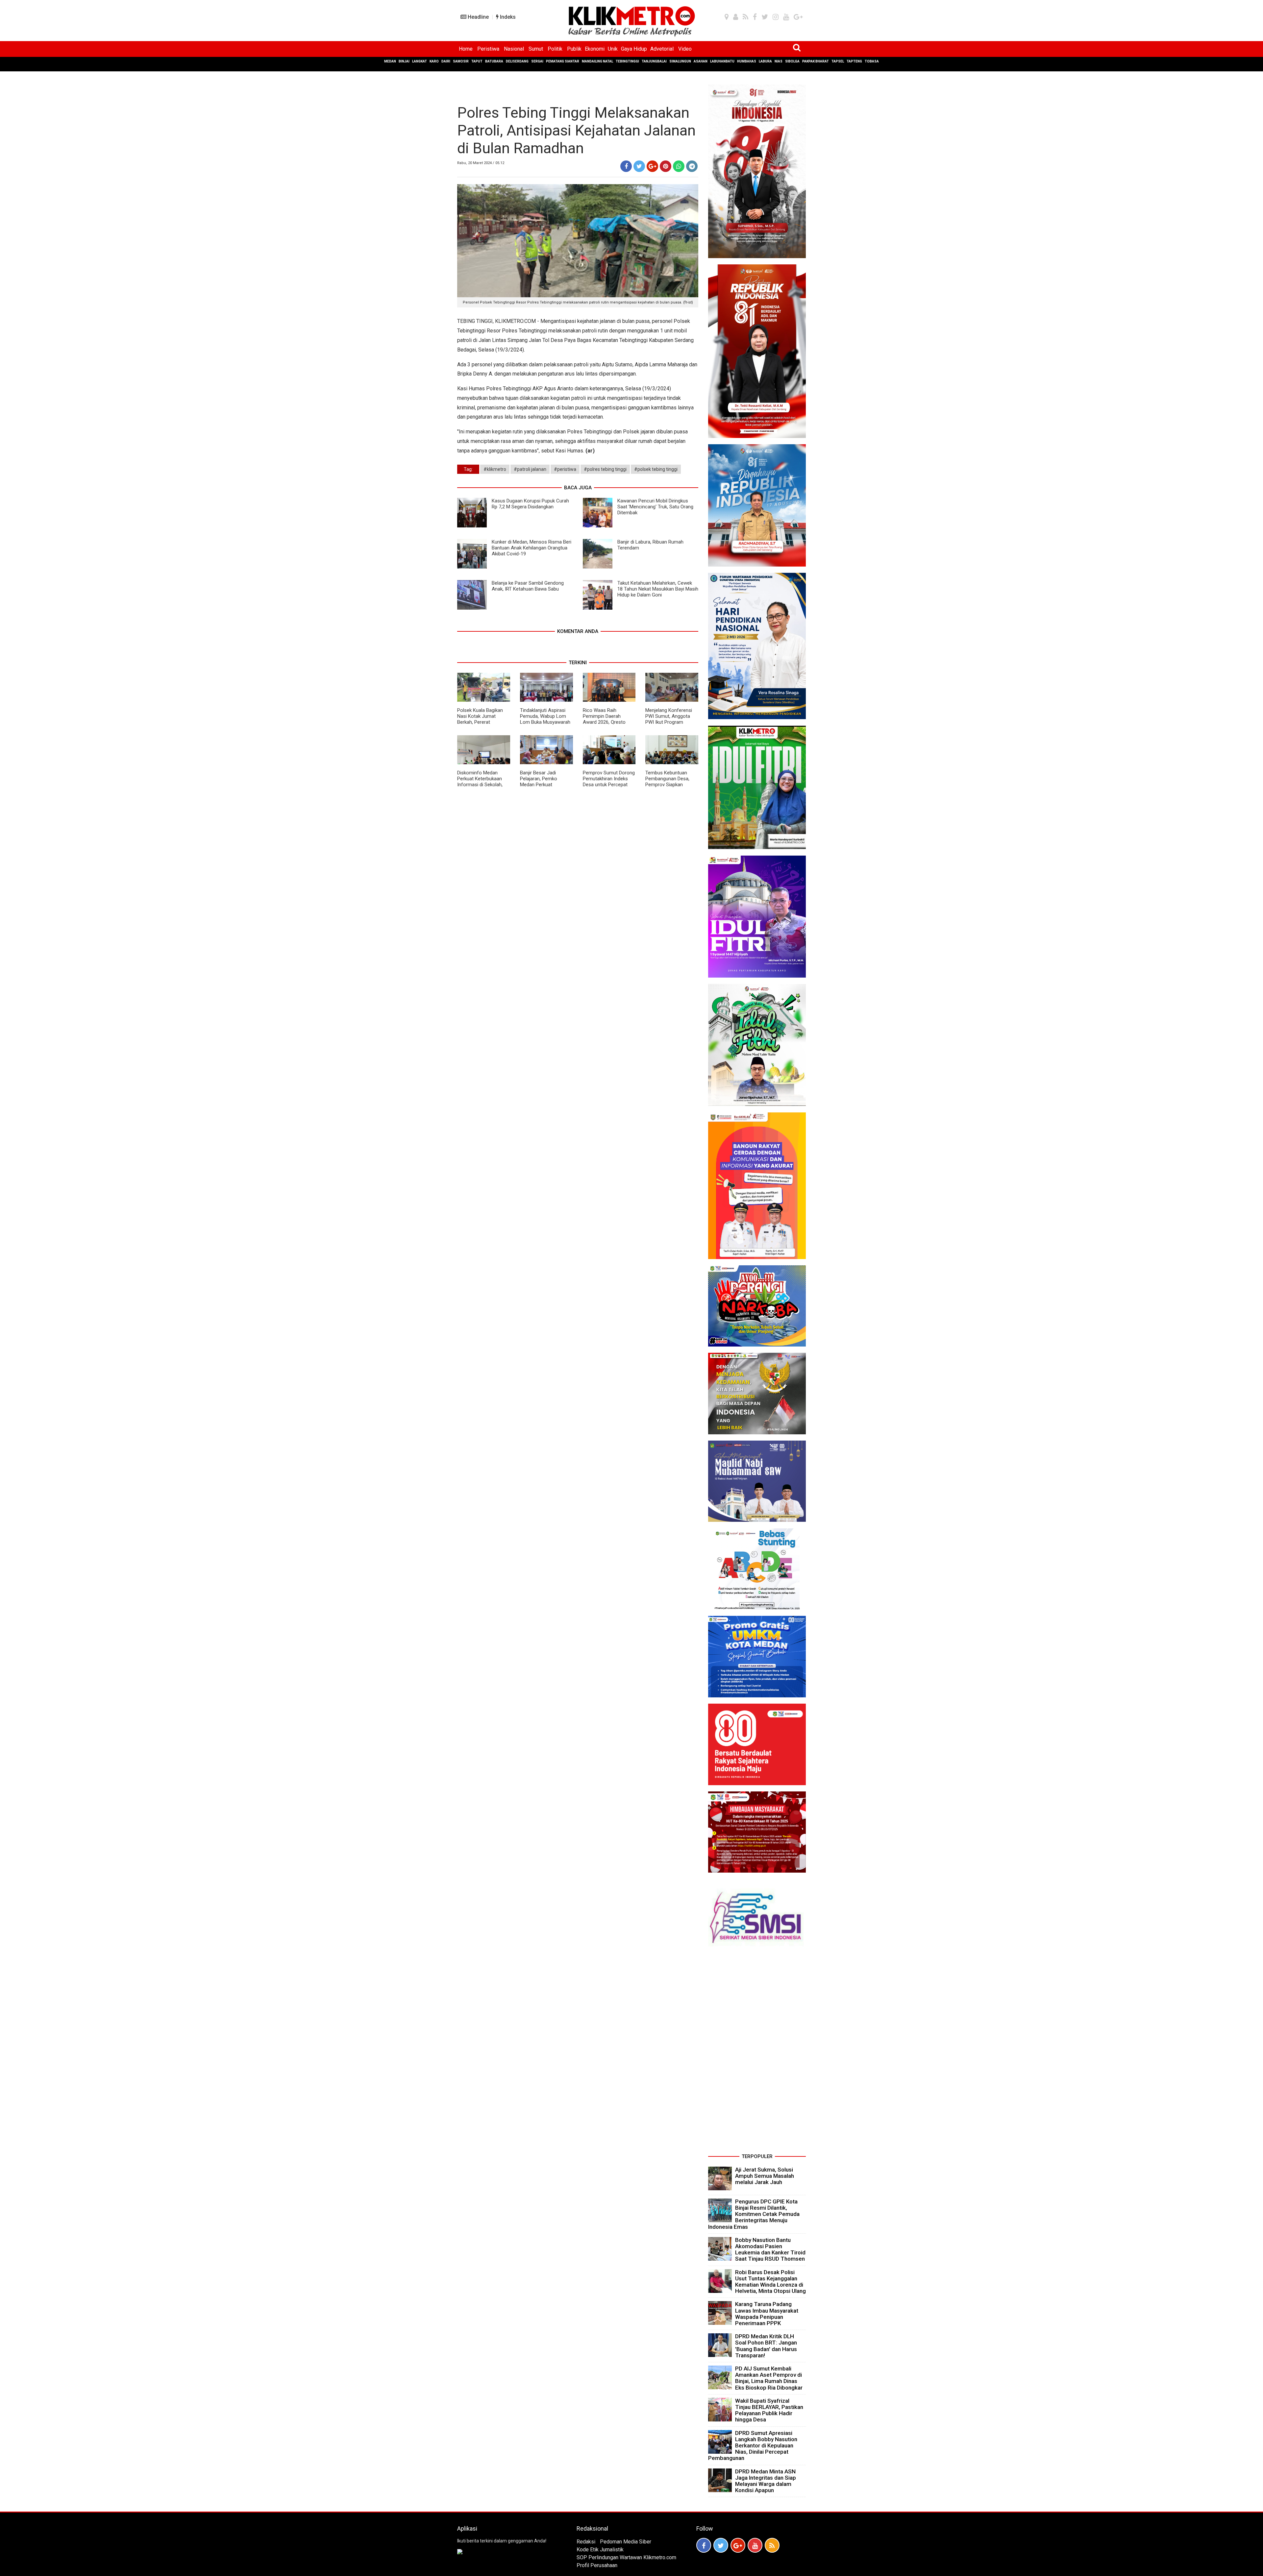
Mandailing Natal (597, 61)
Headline (478, 17)
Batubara (494, 61)
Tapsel (838, 61)
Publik (574, 49)
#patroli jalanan (530, 469)
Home (466, 49)
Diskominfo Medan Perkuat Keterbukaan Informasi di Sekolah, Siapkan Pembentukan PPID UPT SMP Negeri (481, 785)
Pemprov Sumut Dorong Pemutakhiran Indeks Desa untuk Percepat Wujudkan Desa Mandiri (609, 782)
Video (685, 49)
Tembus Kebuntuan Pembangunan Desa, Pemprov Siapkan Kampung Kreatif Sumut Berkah (671, 785)
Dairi (446, 61)
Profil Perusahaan (597, 2565)
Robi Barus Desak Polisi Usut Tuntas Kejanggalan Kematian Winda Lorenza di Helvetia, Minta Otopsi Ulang (770, 2282)
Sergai (537, 61)
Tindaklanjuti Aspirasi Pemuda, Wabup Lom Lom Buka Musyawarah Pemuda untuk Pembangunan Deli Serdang (545, 725)
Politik (555, 49)
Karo (434, 61)
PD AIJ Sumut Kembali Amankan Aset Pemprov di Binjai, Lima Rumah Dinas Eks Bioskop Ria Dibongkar (769, 2378)
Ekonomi (595, 49)
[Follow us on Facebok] (704, 2545)
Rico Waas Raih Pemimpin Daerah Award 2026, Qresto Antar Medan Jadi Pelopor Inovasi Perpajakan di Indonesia (608, 725)
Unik (613, 49)
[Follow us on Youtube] (755, 2545)
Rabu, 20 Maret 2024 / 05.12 (481, 163)
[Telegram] (692, 166)
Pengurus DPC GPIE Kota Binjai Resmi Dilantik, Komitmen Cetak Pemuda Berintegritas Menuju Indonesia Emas (754, 2214)
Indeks (507, 17)
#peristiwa (565, 469)
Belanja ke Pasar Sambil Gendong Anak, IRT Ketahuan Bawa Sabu (528, 586)
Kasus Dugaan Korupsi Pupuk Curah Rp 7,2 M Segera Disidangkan (530, 504)
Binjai (404, 61)
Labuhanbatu (722, 61)
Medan (390, 61)
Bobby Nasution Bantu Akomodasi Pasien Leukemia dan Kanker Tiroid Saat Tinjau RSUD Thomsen (770, 2249)
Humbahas (747, 61)
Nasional (514, 49)
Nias (779, 61)
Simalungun (680, 61)
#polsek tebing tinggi (656, 469)
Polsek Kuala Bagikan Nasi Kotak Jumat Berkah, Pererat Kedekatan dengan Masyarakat (480, 722)
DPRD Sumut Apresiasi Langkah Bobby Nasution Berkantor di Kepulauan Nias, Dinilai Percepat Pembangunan (753, 2446)
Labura (765, 61)
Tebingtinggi (627, 61)
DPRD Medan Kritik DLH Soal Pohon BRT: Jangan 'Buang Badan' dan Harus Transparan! (766, 2346)
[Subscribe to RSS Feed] (772, 2545)
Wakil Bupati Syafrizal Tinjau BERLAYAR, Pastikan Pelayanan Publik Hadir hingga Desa (769, 2410)
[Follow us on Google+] (738, 2545)
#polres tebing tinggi (605, 469)
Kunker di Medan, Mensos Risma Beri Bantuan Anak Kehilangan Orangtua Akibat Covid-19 (532, 548)
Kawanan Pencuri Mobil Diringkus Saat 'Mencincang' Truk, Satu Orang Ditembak (655, 507)
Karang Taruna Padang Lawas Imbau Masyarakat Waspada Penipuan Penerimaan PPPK (767, 2314)
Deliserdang (517, 61)
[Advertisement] (757, 2053)
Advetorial (662, 49)
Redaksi (586, 2542)
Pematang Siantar (563, 61)
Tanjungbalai (654, 61)
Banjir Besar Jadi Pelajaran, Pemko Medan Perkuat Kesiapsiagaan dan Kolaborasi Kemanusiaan (540, 788)
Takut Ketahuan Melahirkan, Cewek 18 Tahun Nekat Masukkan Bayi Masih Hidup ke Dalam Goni (658, 589)
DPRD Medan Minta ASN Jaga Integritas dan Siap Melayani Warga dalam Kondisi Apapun (766, 2481)
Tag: (468, 469)
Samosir (461, 61)
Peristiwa (488, 49)
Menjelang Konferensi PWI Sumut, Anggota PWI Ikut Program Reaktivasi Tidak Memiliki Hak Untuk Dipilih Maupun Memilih (669, 725)
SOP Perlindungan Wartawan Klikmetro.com (626, 2557)
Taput (477, 61)
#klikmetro (495, 469)
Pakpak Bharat (816, 61)
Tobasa (872, 61)
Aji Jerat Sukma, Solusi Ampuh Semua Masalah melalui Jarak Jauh (765, 2176)
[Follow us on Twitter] (721, 2545)
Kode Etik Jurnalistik (600, 2550)
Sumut (536, 49)
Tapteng (854, 61)
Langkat (420, 61)
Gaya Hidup (634, 49)
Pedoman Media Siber (626, 2542)
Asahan (701, 61)
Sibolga (792, 61)
